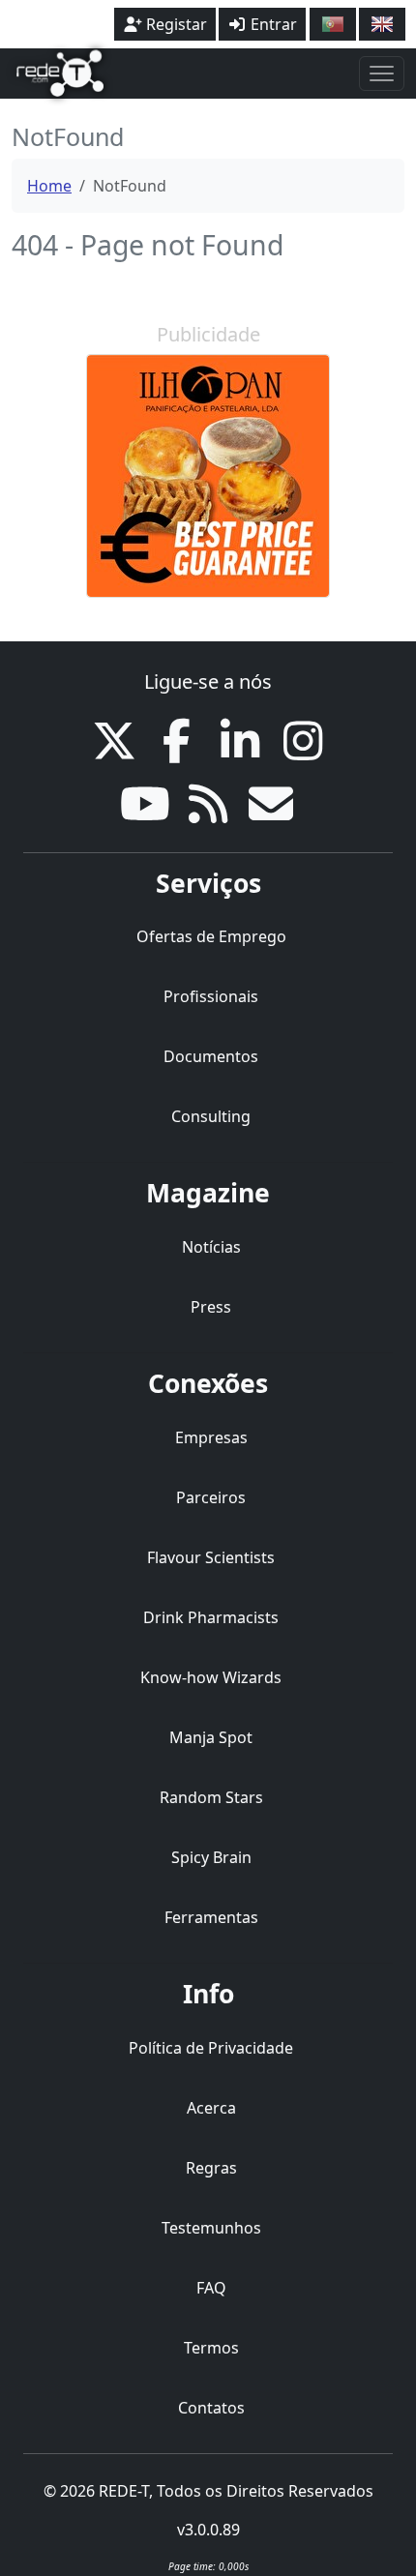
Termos (211, 2348)
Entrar (272, 24)
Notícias (211, 1247)
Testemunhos (211, 2228)
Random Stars (211, 1797)
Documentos (211, 1056)
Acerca (211, 2108)
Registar (175, 24)
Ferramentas (211, 1917)
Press (211, 1307)
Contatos (211, 2408)
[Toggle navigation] (382, 74)
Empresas (211, 1437)
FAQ (211, 2288)
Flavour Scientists (211, 1557)
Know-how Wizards (211, 1677)
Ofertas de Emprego (211, 936)
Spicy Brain (211, 1857)
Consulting (211, 1116)
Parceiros (211, 1497)
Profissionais (211, 996)
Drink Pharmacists (211, 1617)
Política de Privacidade (211, 2048)
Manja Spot (211, 1737)
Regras (211, 2168)
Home (49, 186)
